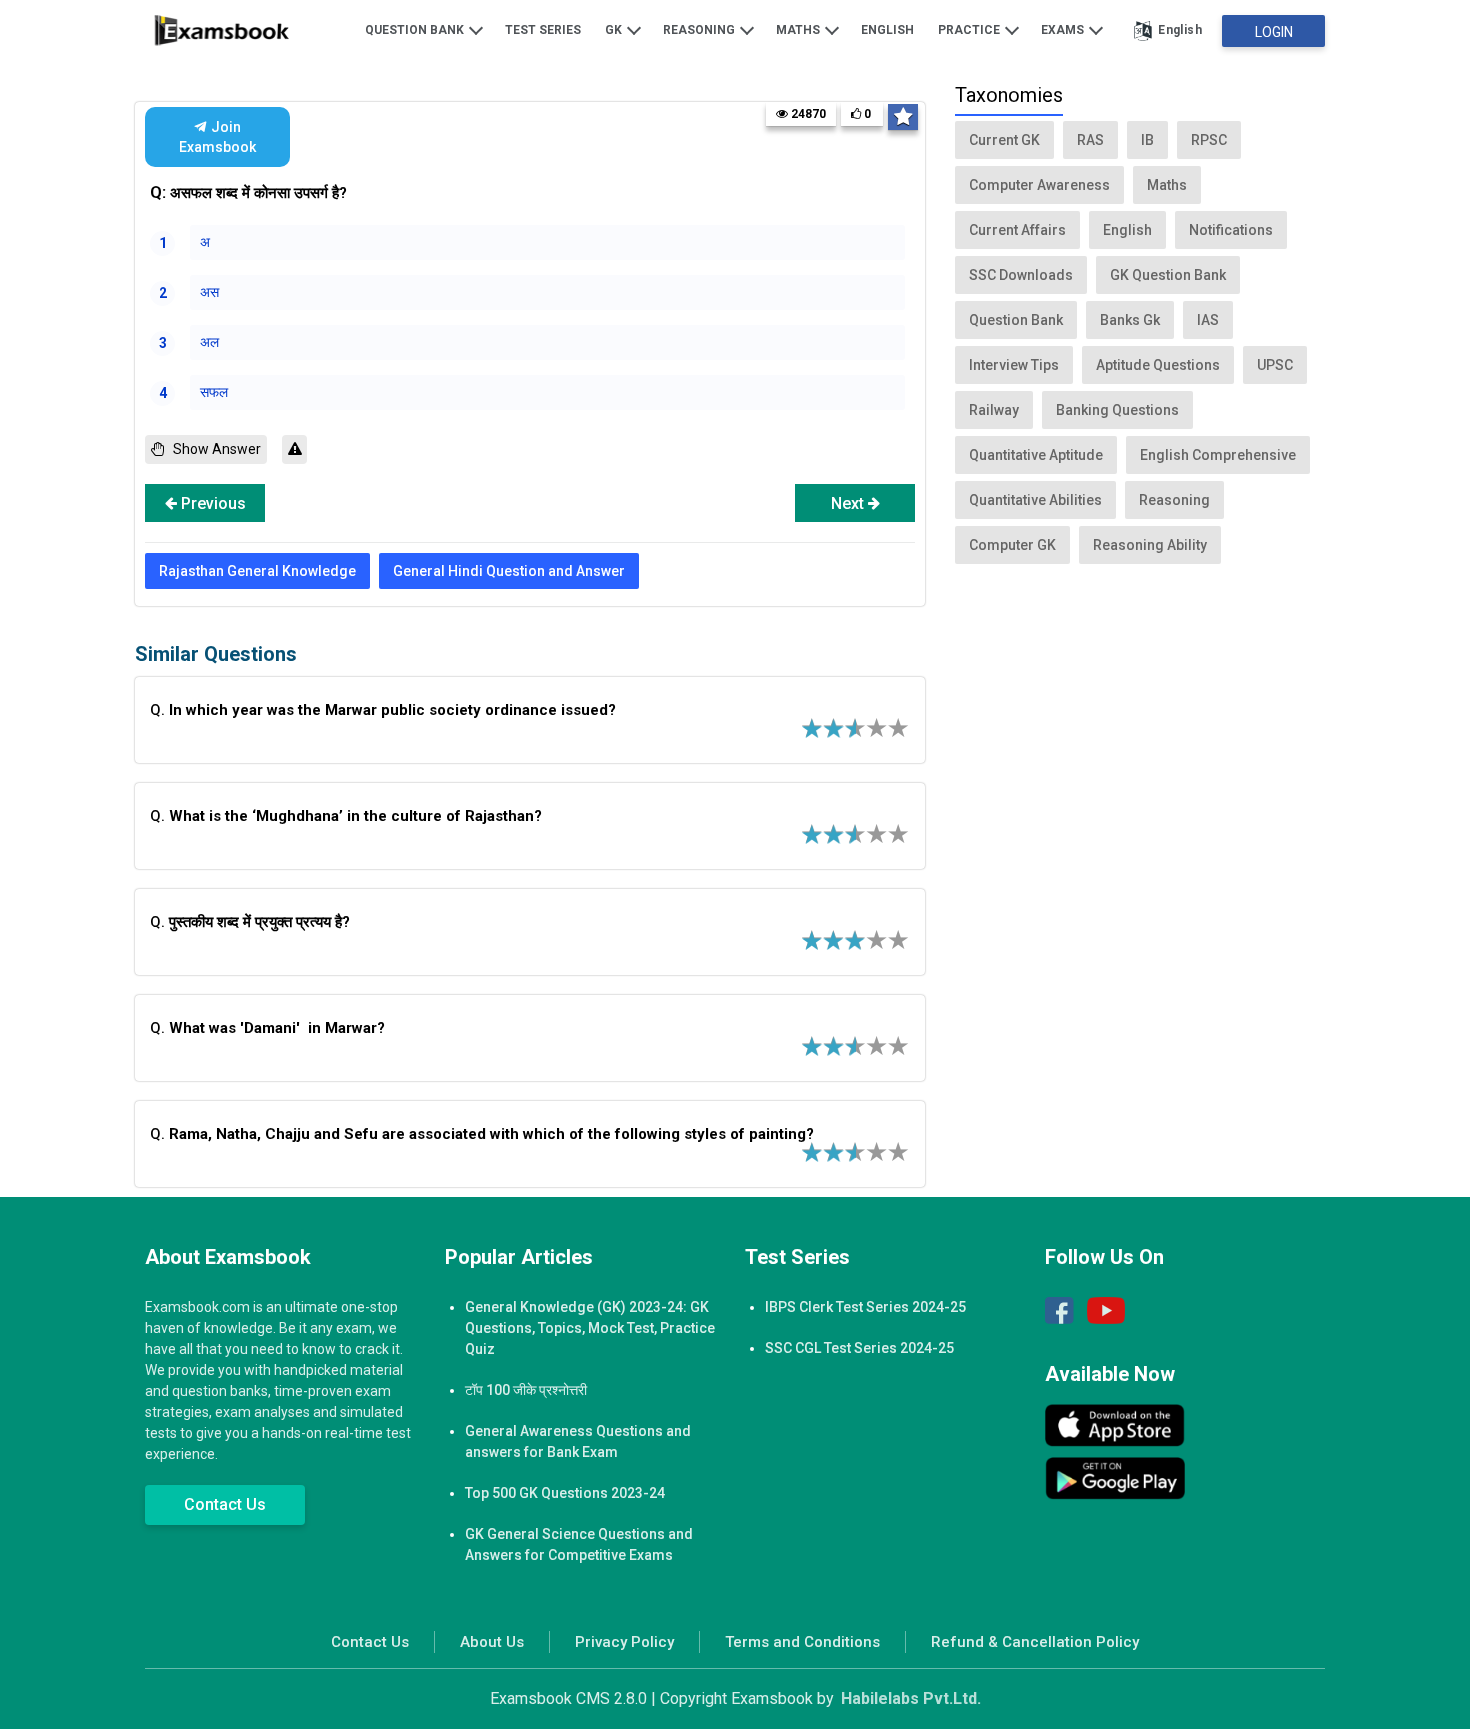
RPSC (1209, 140)
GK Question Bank (1168, 275)
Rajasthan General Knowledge (257, 571)
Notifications (1231, 230)
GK (615, 30)
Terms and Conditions (802, 1642)
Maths (799, 30)
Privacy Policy (624, 1642)
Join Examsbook (217, 137)
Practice (970, 30)
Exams (1064, 30)
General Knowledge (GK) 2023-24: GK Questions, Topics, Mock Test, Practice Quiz (590, 1328)
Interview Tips (1014, 365)
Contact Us (225, 1504)
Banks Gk (1130, 320)
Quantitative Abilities (1035, 500)
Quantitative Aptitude (1036, 455)
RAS (1090, 140)
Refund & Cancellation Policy (1035, 1642)
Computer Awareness (1039, 185)
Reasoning (700, 30)
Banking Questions (1117, 410)
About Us (492, 1642)
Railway (994, 410)
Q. (385, 710)
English (887, 30)
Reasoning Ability (1150, 545)
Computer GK (1012, 545)
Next (849, 503)
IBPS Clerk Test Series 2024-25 (865, 1307)
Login (1274, 32)
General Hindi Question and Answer (509, 571)
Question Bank (416, 30)
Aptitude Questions (1158, 365)
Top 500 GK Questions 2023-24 (565, 1493)
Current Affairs (1017, 230)
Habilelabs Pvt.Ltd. (911, 1698)
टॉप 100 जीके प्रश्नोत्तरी (526, 1390)
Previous (211, 503)
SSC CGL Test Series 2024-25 (859, 1348)
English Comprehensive (1218, 455)
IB (1147, 140)
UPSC (1275, 365)
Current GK (1004, 140)
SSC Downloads (1021, 275)
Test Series (543, 30)
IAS (1208, 320)
